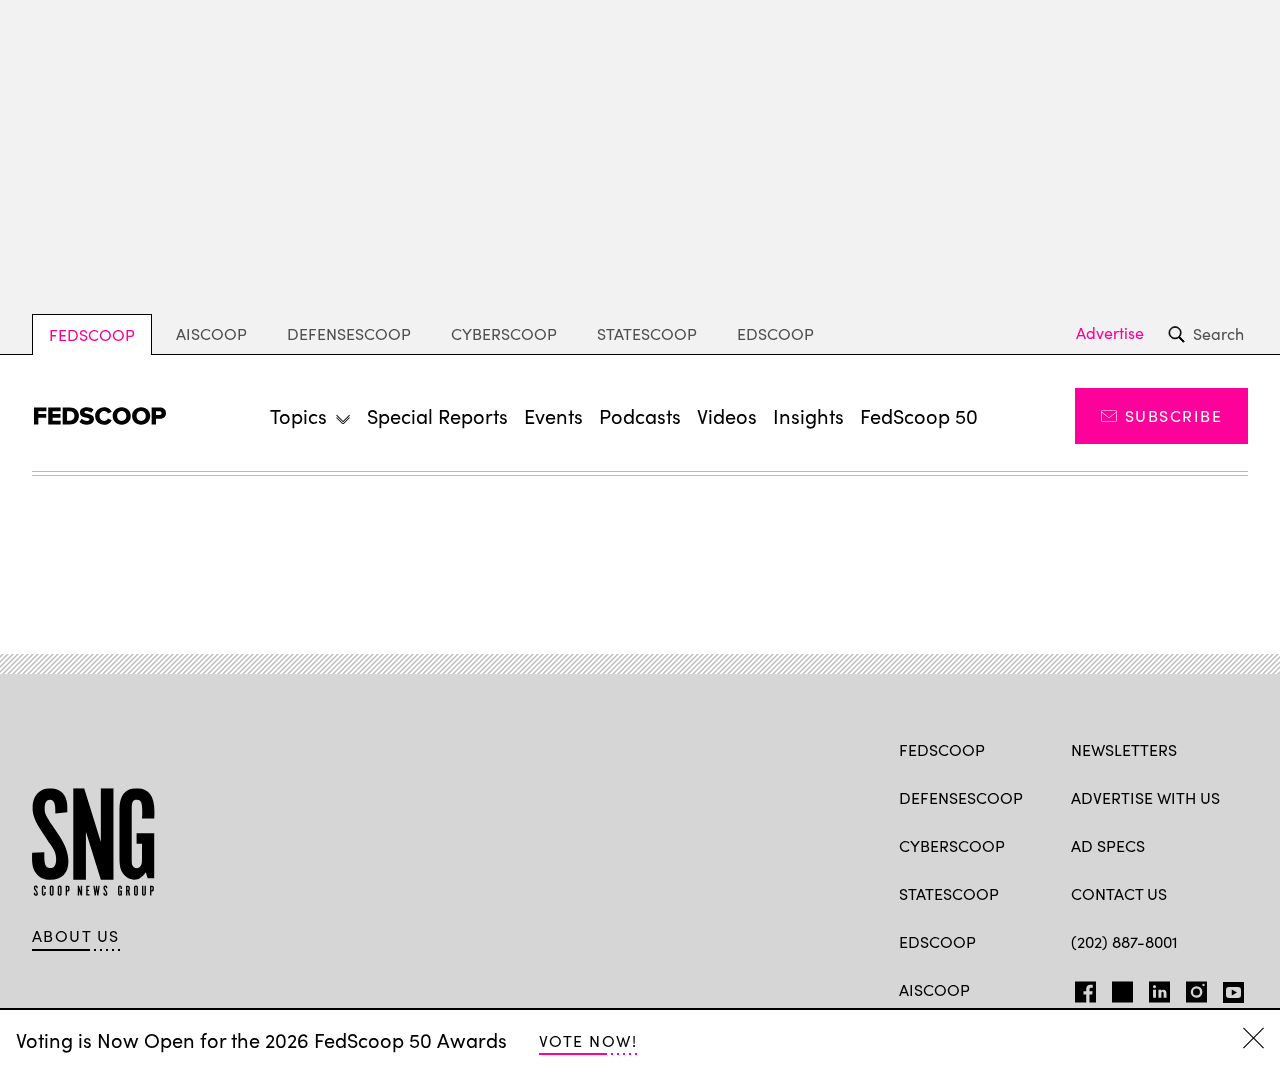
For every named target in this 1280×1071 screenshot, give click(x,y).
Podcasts (640, 415)
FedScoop (92, 334)
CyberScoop (504, 333)
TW (1119, 988)
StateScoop (647, 333)
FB (1080, 988)
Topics (298, 415)
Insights (808, 415)
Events (553, 415)
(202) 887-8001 (1124, 941)
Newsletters (1124, 749)
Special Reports (437, 415)
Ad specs (1108, 845)
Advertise (1110, 333)
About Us (76, 936)
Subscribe (1173, 415)
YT (1228, 988)
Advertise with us (1145, 797)
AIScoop (211, 333)
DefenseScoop (349, 333)
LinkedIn (1159, 988)
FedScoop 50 (919, 415)
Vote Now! (588, 1040)
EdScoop (775, 333)
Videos (727, 415)
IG (1190, 988)
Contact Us (1119, 893)
